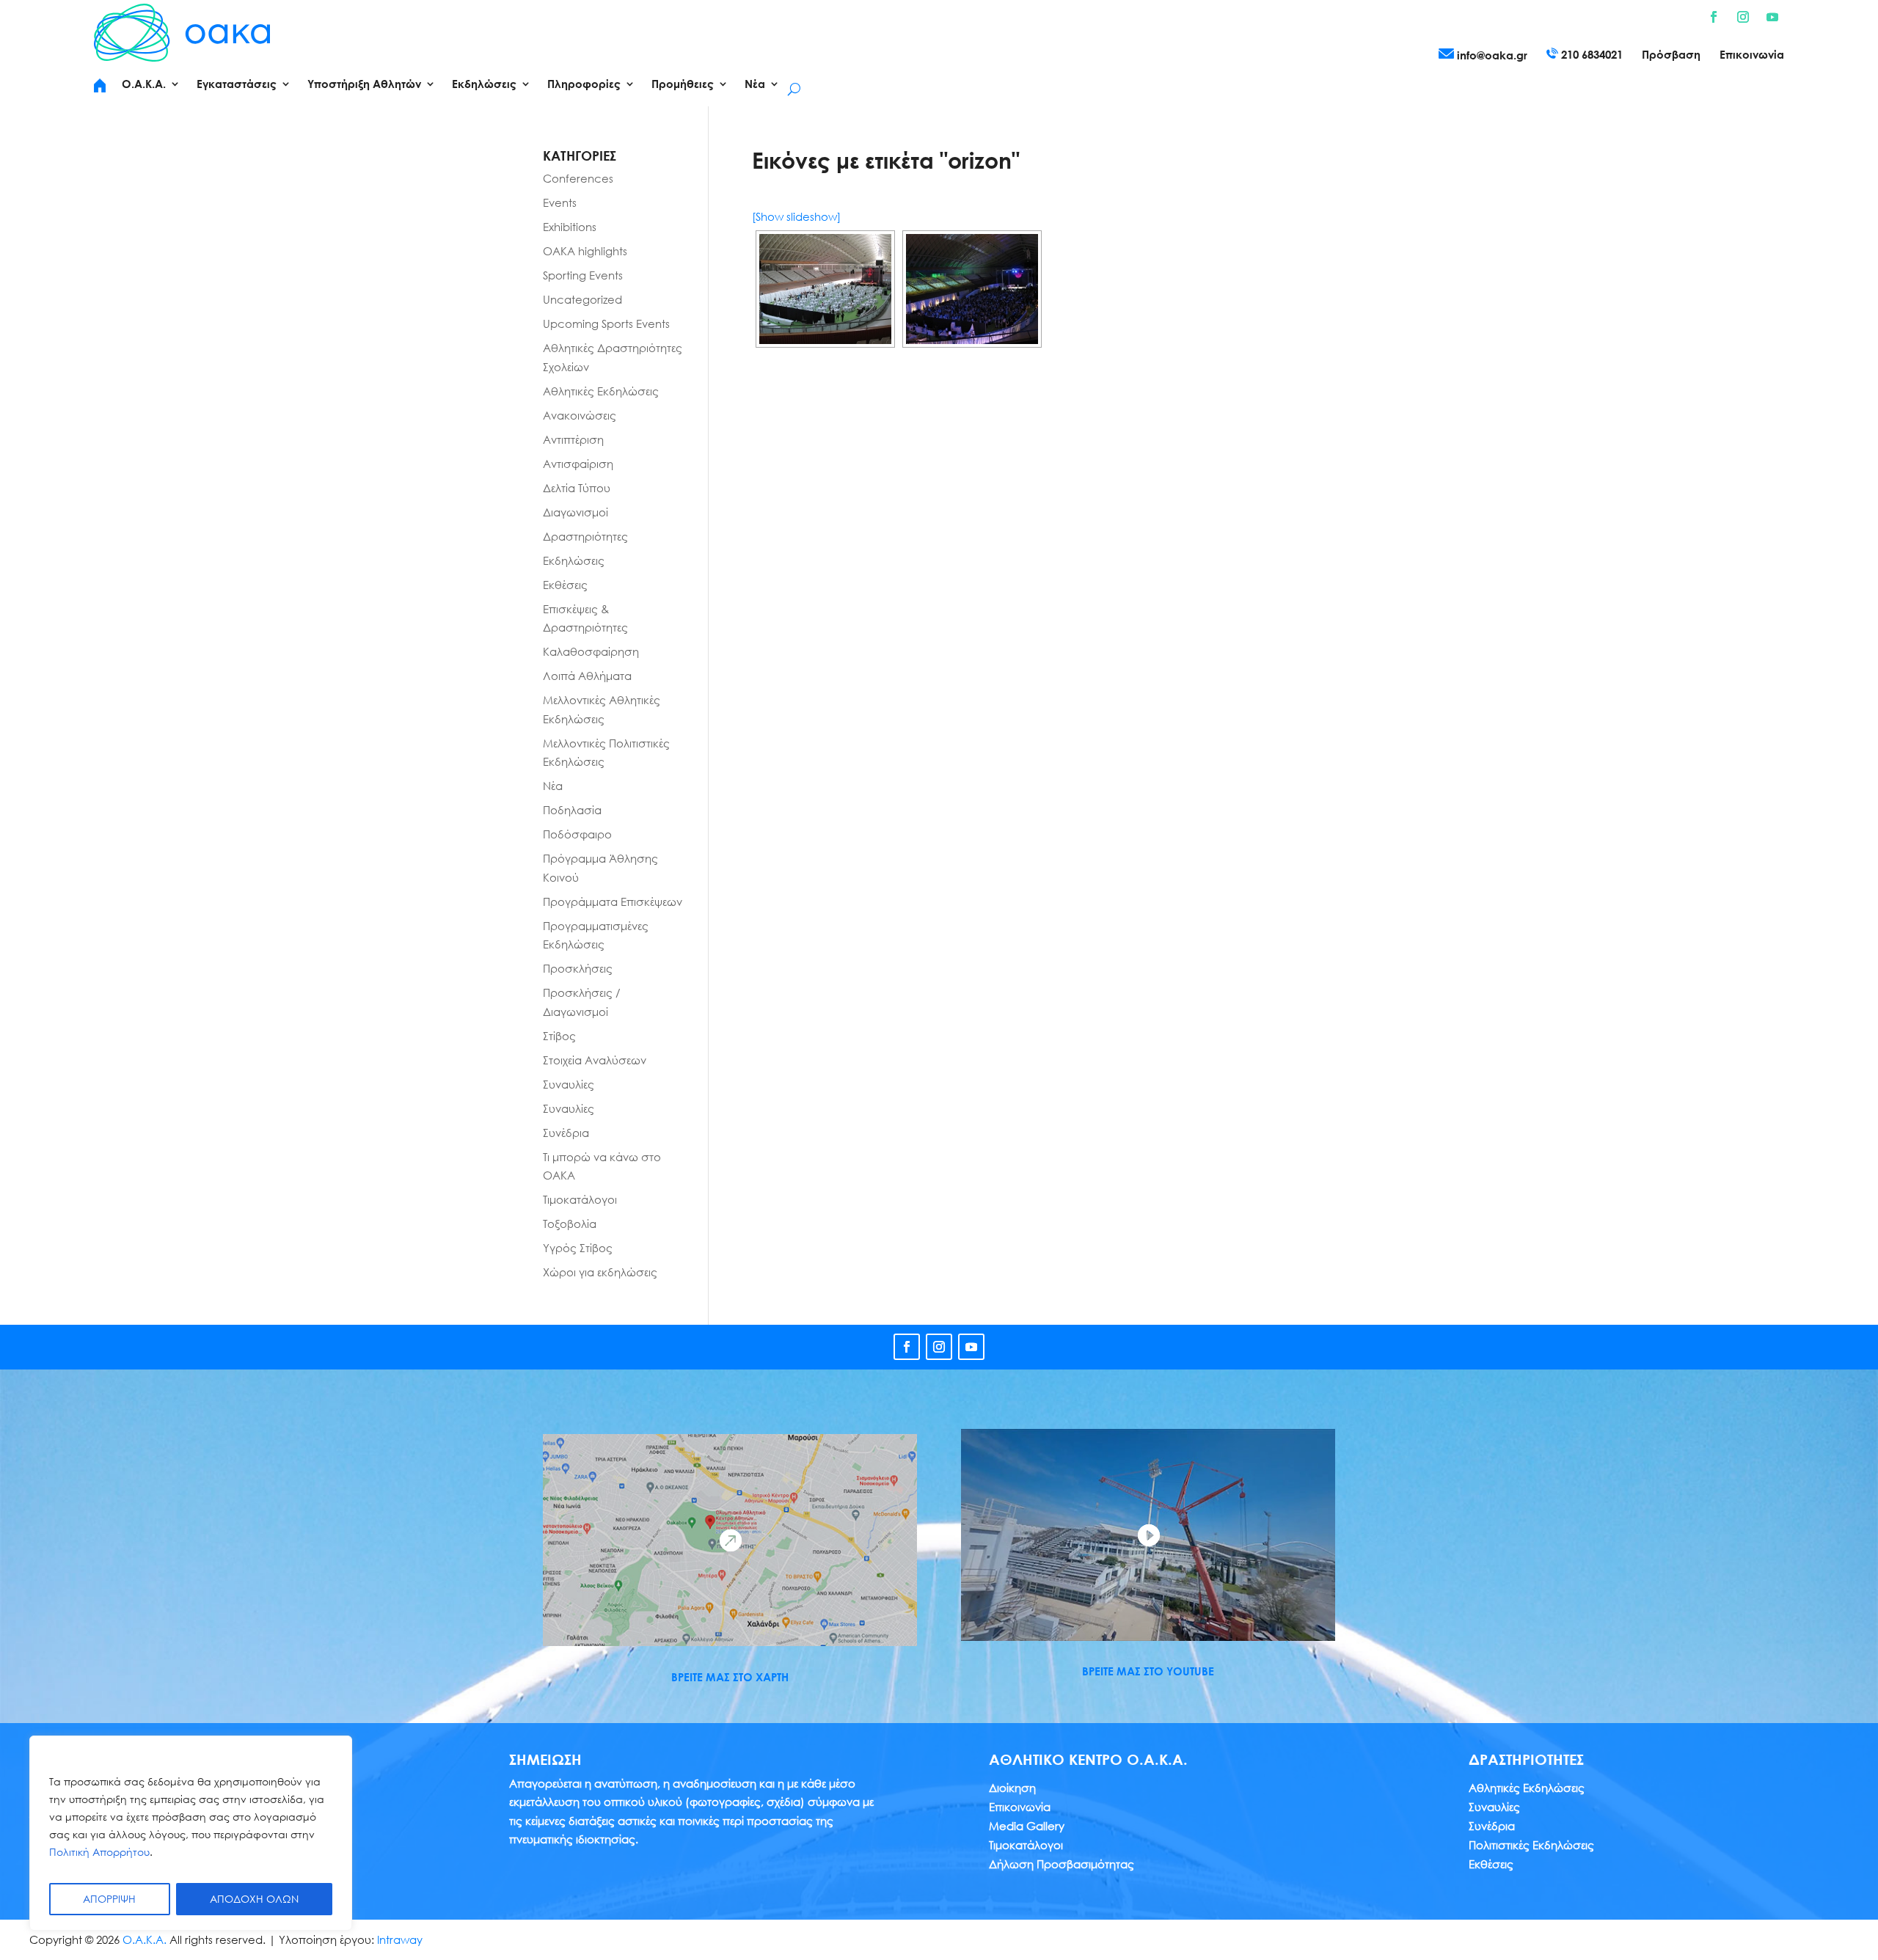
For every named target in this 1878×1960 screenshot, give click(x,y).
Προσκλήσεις (578, 968)
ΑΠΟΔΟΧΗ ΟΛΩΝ (254, 1899)
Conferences (578, 178)
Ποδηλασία (572, 810)
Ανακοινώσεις (580, 415)
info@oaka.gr (1491, 55)
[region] (191, 1833)
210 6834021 (1590, 54)
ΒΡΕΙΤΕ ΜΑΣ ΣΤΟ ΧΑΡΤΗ (730, 1677)
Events (560, 202)
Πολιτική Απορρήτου (99, 1852)
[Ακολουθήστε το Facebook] (1714, 17)
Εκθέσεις (565, 585)
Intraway (400, 1939)
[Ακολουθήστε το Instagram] (1743, 17)
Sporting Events (583, 275)
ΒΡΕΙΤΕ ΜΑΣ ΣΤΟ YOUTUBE (1148, 1671)
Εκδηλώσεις (574, 560)
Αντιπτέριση (573, 439)
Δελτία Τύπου (577, 488)
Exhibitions (570, 227)
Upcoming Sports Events (606, 323)
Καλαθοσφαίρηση (591, 651)
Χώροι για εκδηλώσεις (600, 1272)
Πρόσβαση (1671, 55)
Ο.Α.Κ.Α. (145, 1939)
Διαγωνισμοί (576, 512)
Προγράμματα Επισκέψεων (613, 902)
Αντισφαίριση (578, 464)
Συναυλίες (569, 1084)
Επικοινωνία (1752, 55)
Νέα (553, 786)
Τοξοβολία (570, 1224)
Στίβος (559, 1036)
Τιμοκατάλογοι (580, 1199)
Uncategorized (582, 299)
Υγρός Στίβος (578, 1248)
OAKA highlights (585, 251)
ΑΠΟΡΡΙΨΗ (109, 1899)
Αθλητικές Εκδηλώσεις (601, 391)
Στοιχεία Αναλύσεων (595, 1060)
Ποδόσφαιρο (577, 834)
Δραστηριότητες (585, 536)
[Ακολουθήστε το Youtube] (1772, 17)
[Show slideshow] (796, 216)
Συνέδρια (566, 1133)
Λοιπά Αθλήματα (587, 676)
